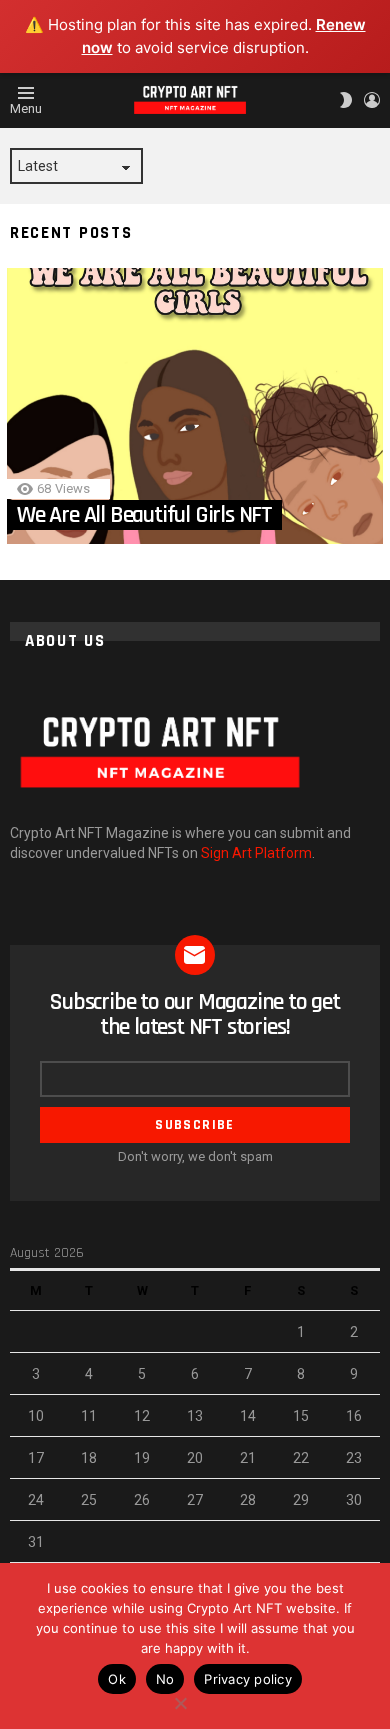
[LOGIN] (372, 100)
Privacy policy (248, 1679)
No (165, 1679)
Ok (117, 1679)
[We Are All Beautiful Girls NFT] (195, 406)
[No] (180, 1700)
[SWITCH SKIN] (346, 100)
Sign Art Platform (256, 853)
